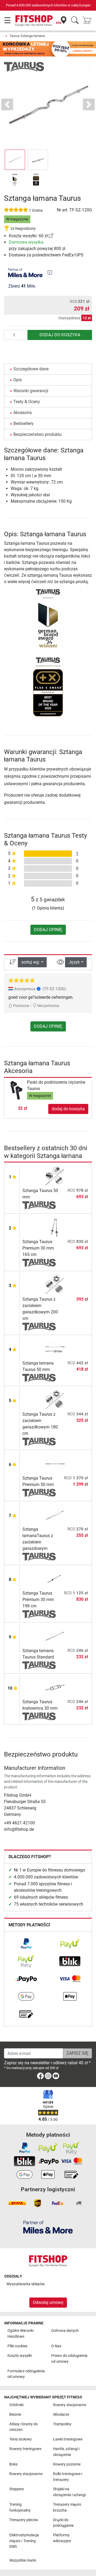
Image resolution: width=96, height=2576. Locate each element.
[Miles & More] (48, 2227)
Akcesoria (23, 413)
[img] (50, 272)
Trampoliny (62, 2424)
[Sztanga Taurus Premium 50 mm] (55, 1464)
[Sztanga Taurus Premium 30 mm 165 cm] (55, 1227)
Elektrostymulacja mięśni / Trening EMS (24, 2541)
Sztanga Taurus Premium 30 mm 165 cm (38, 1248)
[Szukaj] (75, 21)
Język (74, 962)
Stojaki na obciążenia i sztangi (69, 2492)
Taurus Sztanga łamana (27, 36)
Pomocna (21, 1006)
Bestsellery (23, 423)
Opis (18, 380)
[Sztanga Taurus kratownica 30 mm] (55, 1687)
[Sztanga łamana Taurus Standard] (55, 1636)
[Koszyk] (89, 21)
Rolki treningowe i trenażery (68, 2477)
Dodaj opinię (48, 930)
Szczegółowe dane (31, 369)
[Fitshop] (34, 20)
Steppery (17, 2489)
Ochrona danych (65, 2331)
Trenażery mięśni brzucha (67, 2507)
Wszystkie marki (23, 2560)
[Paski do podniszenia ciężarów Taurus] (16, 1090)
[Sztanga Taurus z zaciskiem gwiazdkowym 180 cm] (55, 1400)
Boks (13, 2464)
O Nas (56, 2346)
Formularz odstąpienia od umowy (26, 2374)
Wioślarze (61, 2415)
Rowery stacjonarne (70, 2405)
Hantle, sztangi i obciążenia (66, 2452)
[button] (15, 160)
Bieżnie (15, 2415)
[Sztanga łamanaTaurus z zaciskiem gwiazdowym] (55, 1515)
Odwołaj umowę (48, 2302)
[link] (51, 236)
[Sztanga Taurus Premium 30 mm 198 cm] (55, 1579)
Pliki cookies (17, 2346)
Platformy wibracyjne (62, 2538)
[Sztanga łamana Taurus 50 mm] (55, 1349)
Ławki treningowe (68, 2439)
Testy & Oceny (27, 402)
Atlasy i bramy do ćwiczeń (24, 2427)
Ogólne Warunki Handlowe (21, 2334)
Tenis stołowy (21, 2439)
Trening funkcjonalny (20, 2507)
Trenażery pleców (24, 2520)
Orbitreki (16, 2405)
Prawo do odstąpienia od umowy (69, 2359)
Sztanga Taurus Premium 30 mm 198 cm (38, 1600)
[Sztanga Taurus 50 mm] (55, 1176)
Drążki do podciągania (63, 2523)
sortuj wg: (31, 962)
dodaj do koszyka (60, 335)
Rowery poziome (67, 2464)
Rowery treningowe (25, 2449)
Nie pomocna (48, 1006)
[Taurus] (24, 66)
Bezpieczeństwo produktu (37, 434)
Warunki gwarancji (31, 391)
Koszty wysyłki (20, 2356)
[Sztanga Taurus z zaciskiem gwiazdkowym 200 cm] (55, 1285)
